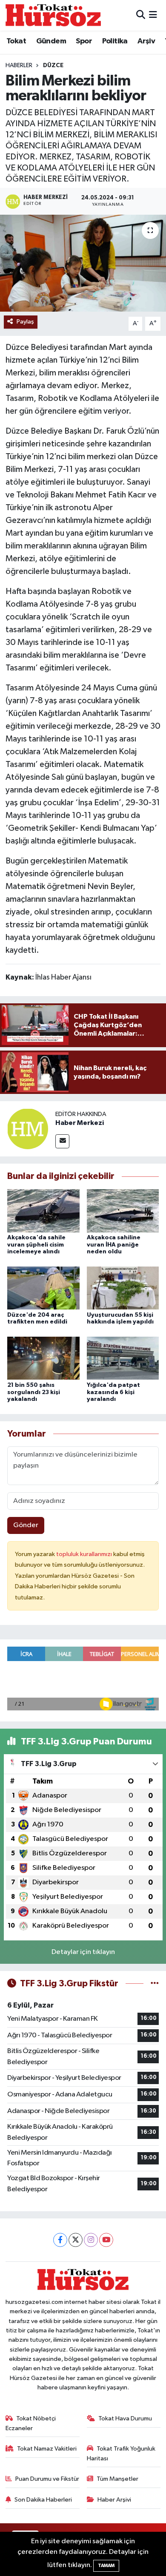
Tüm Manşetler (117, 2479)
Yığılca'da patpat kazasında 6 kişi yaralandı (113, 1392)
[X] (76, 2240)
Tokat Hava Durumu (125, 2418)
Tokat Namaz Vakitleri (47, 2449)
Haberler (19, 65)
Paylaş (25, 322)
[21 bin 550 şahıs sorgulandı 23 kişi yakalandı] (43, 1358)
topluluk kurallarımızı (85, 1554)
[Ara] (141, 15)
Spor (84, 41)
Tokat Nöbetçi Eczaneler (31, 2423)
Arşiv (146, 41)
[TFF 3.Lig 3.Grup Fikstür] (155, 1984)
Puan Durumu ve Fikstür (47, 2479)
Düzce (53, 65)
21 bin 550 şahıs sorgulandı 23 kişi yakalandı (34, 1392)
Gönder (26, 1525)
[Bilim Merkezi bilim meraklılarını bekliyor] (83, 263)
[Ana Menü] (153, 15)
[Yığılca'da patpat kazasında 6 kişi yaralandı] (123, 1358)
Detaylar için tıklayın (83, 1952)
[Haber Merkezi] (28, 1129)
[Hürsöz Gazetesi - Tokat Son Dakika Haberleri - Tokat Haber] (53, 15)
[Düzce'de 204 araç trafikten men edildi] (43, 1288)
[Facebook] (60, 2240)
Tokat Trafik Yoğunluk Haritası (121, 2453)
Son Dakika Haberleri (43, 2500)
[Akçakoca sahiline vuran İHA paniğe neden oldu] (123, 1211)
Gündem (51, 41)
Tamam (106, 2566)
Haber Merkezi (80, 1123)
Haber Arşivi (114, 2500)
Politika (115, 41)
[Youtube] (106, 2240)
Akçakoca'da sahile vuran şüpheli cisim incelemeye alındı (36, 1245)
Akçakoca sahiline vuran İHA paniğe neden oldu (114, 1245)
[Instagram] (91, 2240)
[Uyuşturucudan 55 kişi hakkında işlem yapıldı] (123, 1288)
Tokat (16, 41)
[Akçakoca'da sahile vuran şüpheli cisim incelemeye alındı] (43, 1211)
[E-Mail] (62, 1141)
